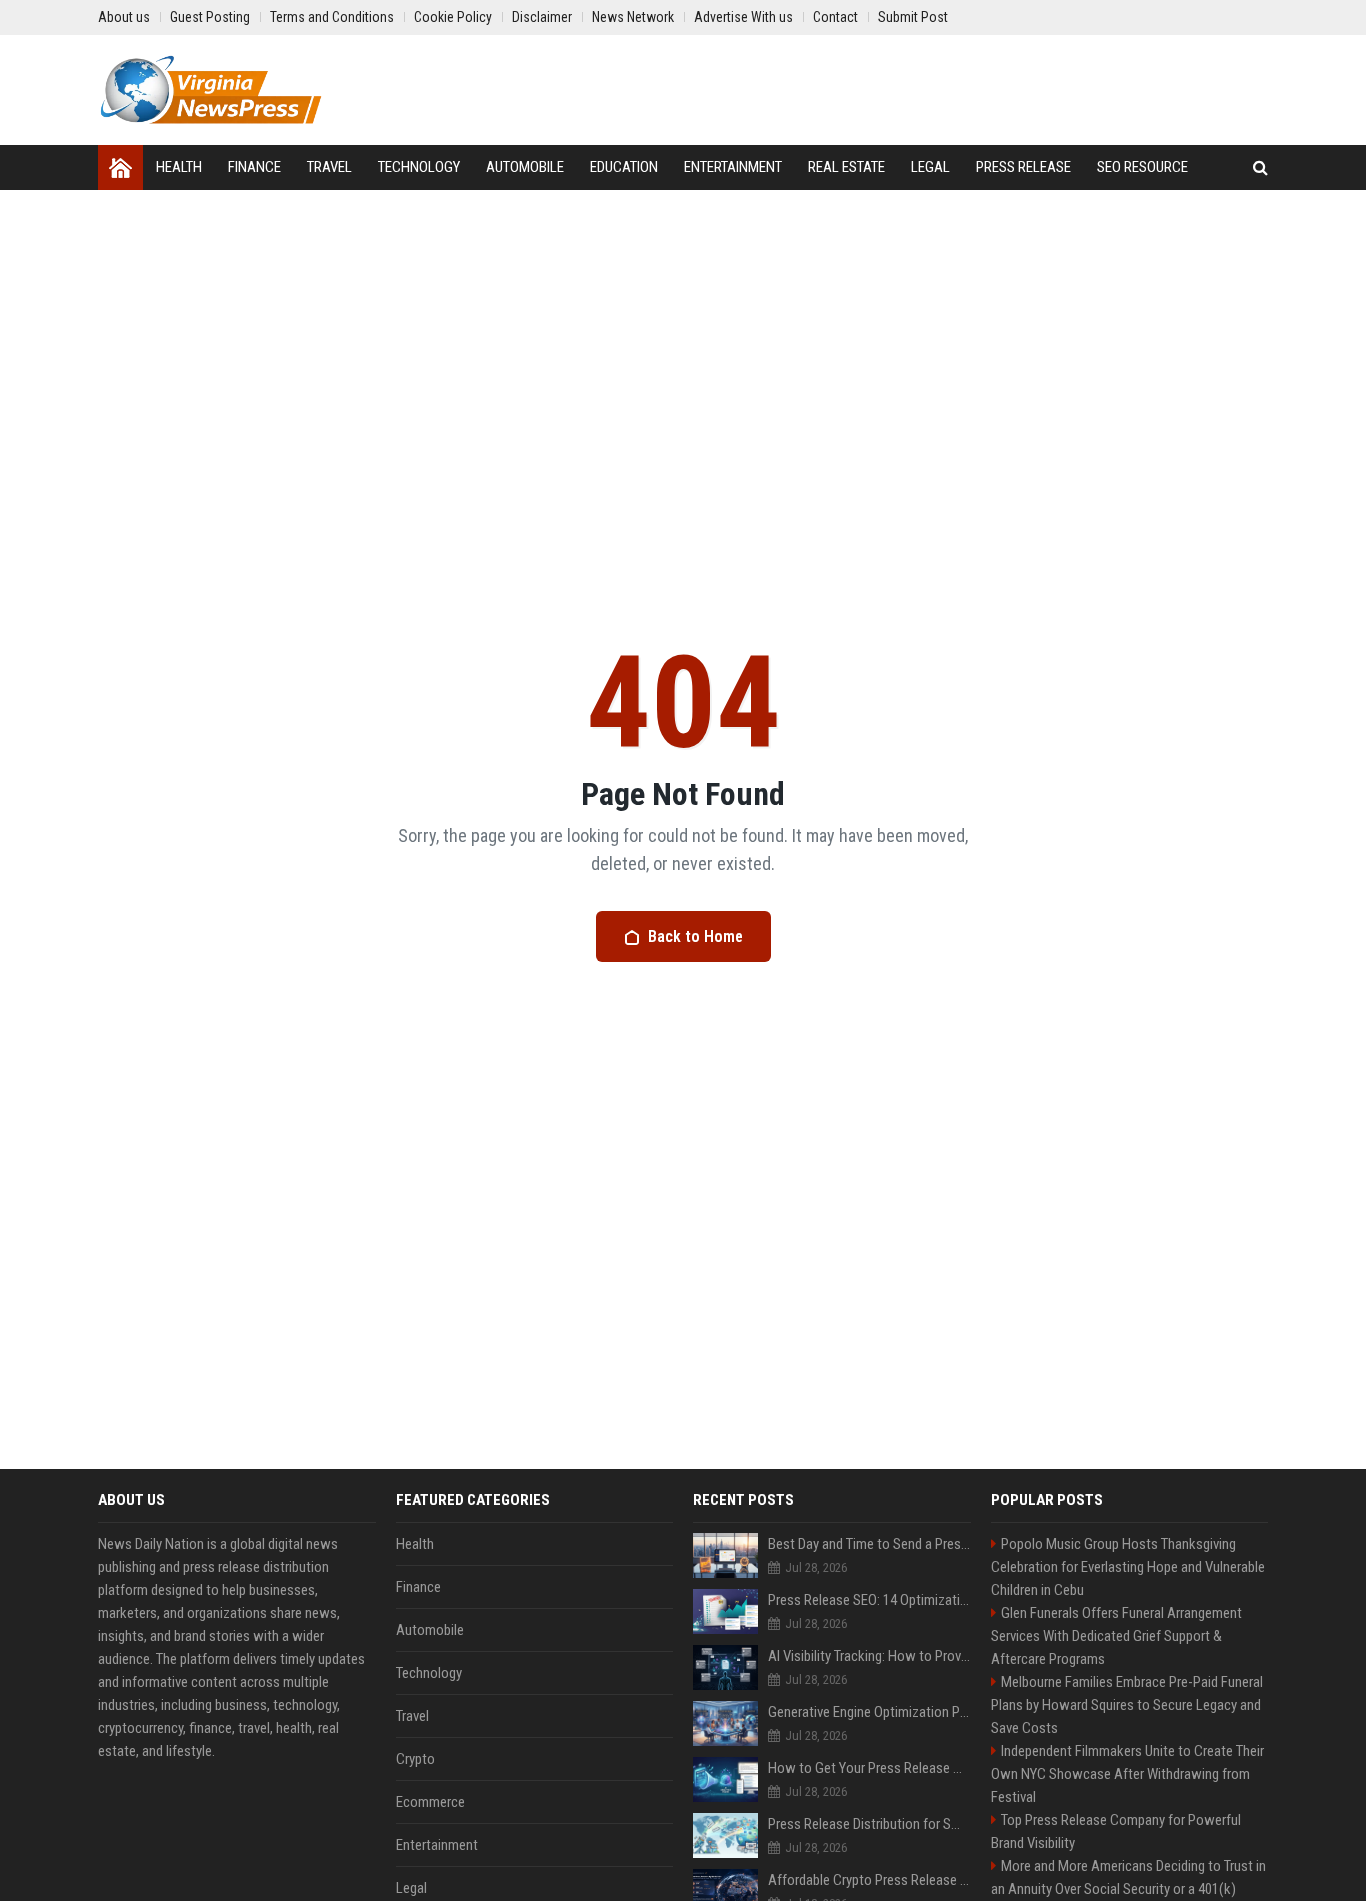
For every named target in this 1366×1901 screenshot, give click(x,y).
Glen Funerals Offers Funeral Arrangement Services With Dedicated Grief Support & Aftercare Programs (1116, 1636)
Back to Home (695, 936)
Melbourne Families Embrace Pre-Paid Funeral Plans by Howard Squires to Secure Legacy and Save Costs (1127, 1705)
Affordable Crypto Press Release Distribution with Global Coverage (869, 1880)
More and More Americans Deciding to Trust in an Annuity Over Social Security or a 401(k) (1128, 1877)
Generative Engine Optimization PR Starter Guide (869, 1712)
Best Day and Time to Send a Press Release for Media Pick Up (869, 1544)
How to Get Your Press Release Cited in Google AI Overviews (869, 1768)
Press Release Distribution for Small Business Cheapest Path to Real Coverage (869, 1824)
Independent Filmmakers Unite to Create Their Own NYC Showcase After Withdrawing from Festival (1127, 1774)
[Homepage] (120, 167)
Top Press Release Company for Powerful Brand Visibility (1116, 1831)
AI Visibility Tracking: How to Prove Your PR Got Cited (869, 1656)
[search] (1260, 167)
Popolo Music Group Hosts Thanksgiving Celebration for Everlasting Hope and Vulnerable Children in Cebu (1128, 1567)
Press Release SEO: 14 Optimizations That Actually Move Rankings (869, 1600)
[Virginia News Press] (210, 90)
